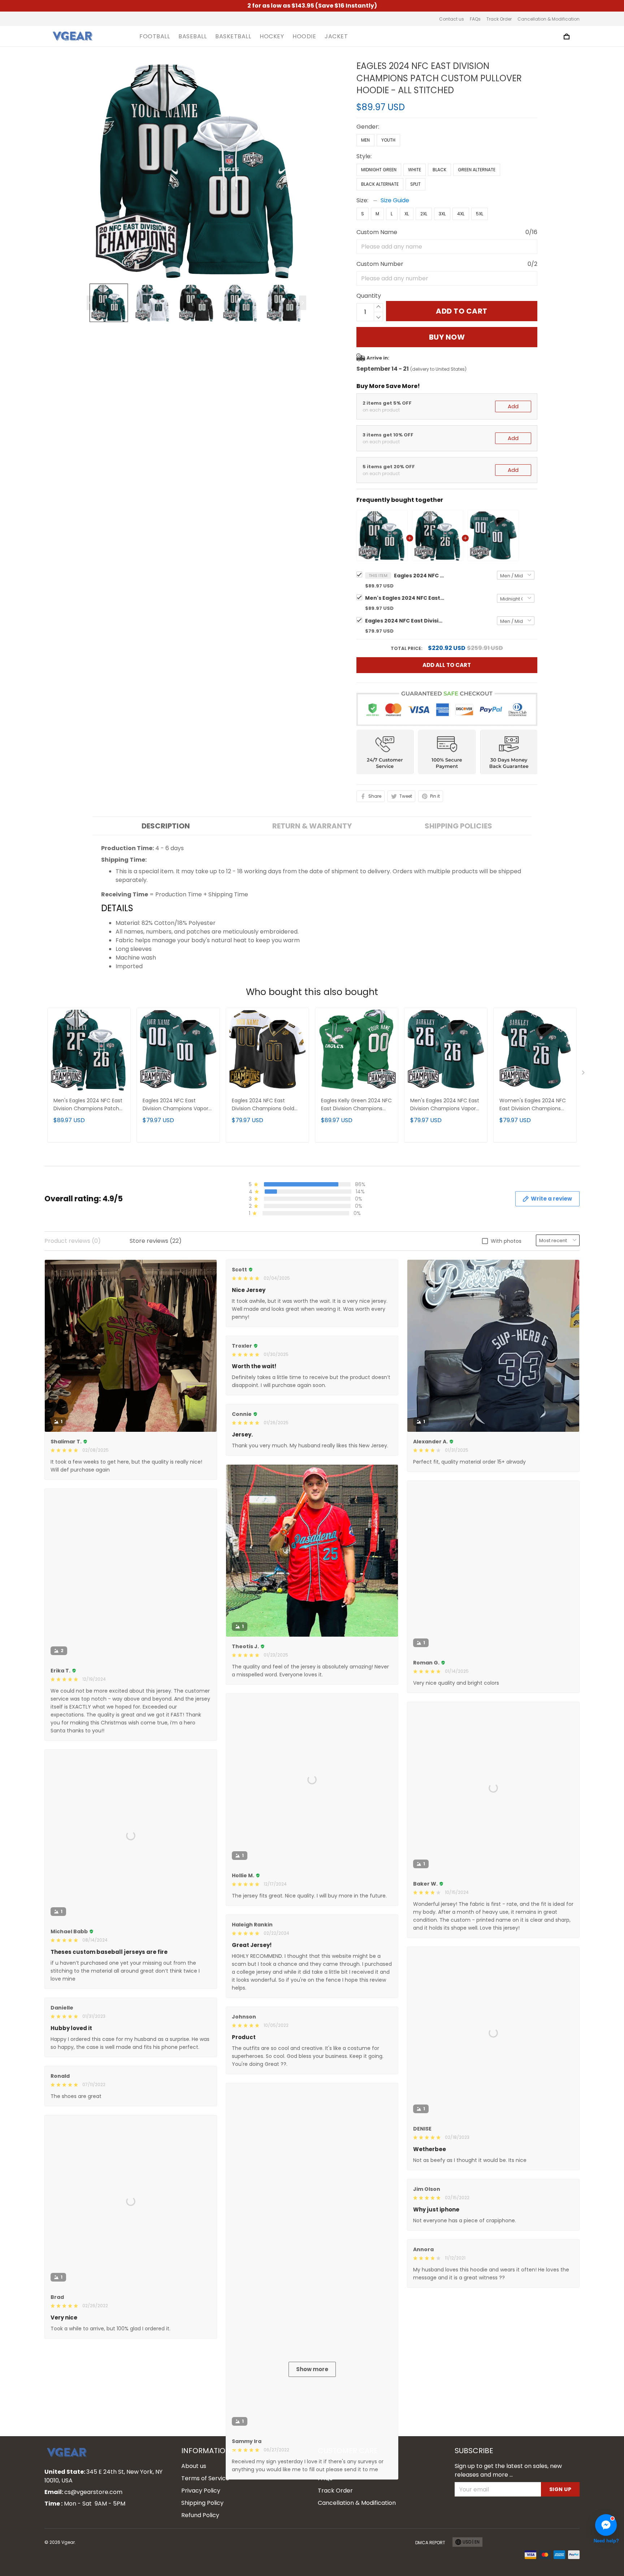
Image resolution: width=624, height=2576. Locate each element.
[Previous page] (90, 303)
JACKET (336, 36)
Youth (388, 140)
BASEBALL (192, 36)
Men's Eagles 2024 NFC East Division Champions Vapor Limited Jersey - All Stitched (445, 1105)
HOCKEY (272, 36)
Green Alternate (477, 170)
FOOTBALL (155, 36)
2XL (424, 214)
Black (439, 170)
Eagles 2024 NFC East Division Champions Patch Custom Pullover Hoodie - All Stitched (419, 576)
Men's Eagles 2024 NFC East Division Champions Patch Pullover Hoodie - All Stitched (405, 598)
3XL (442, 214)
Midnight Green (379, 170)
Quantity (369, 296)
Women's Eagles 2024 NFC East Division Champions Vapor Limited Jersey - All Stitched (533, 1105)
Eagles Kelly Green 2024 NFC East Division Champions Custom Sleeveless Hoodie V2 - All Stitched (356, 1105)
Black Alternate (380, 184)
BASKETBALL (233, 36)
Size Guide (395, 200)
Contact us (452, 19)
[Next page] (303, 303)
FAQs (475, 19)
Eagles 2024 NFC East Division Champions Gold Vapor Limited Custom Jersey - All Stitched (263, 1105)
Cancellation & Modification (549, 19)
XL (407, 214)
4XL (461, 214)
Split (415, 184)
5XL (480, 214)
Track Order (499, 19)
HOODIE (304, 36)
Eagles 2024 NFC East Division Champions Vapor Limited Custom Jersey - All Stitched (405, 621)
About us (194, 2571)
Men (365, 140)
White (415, 170)
